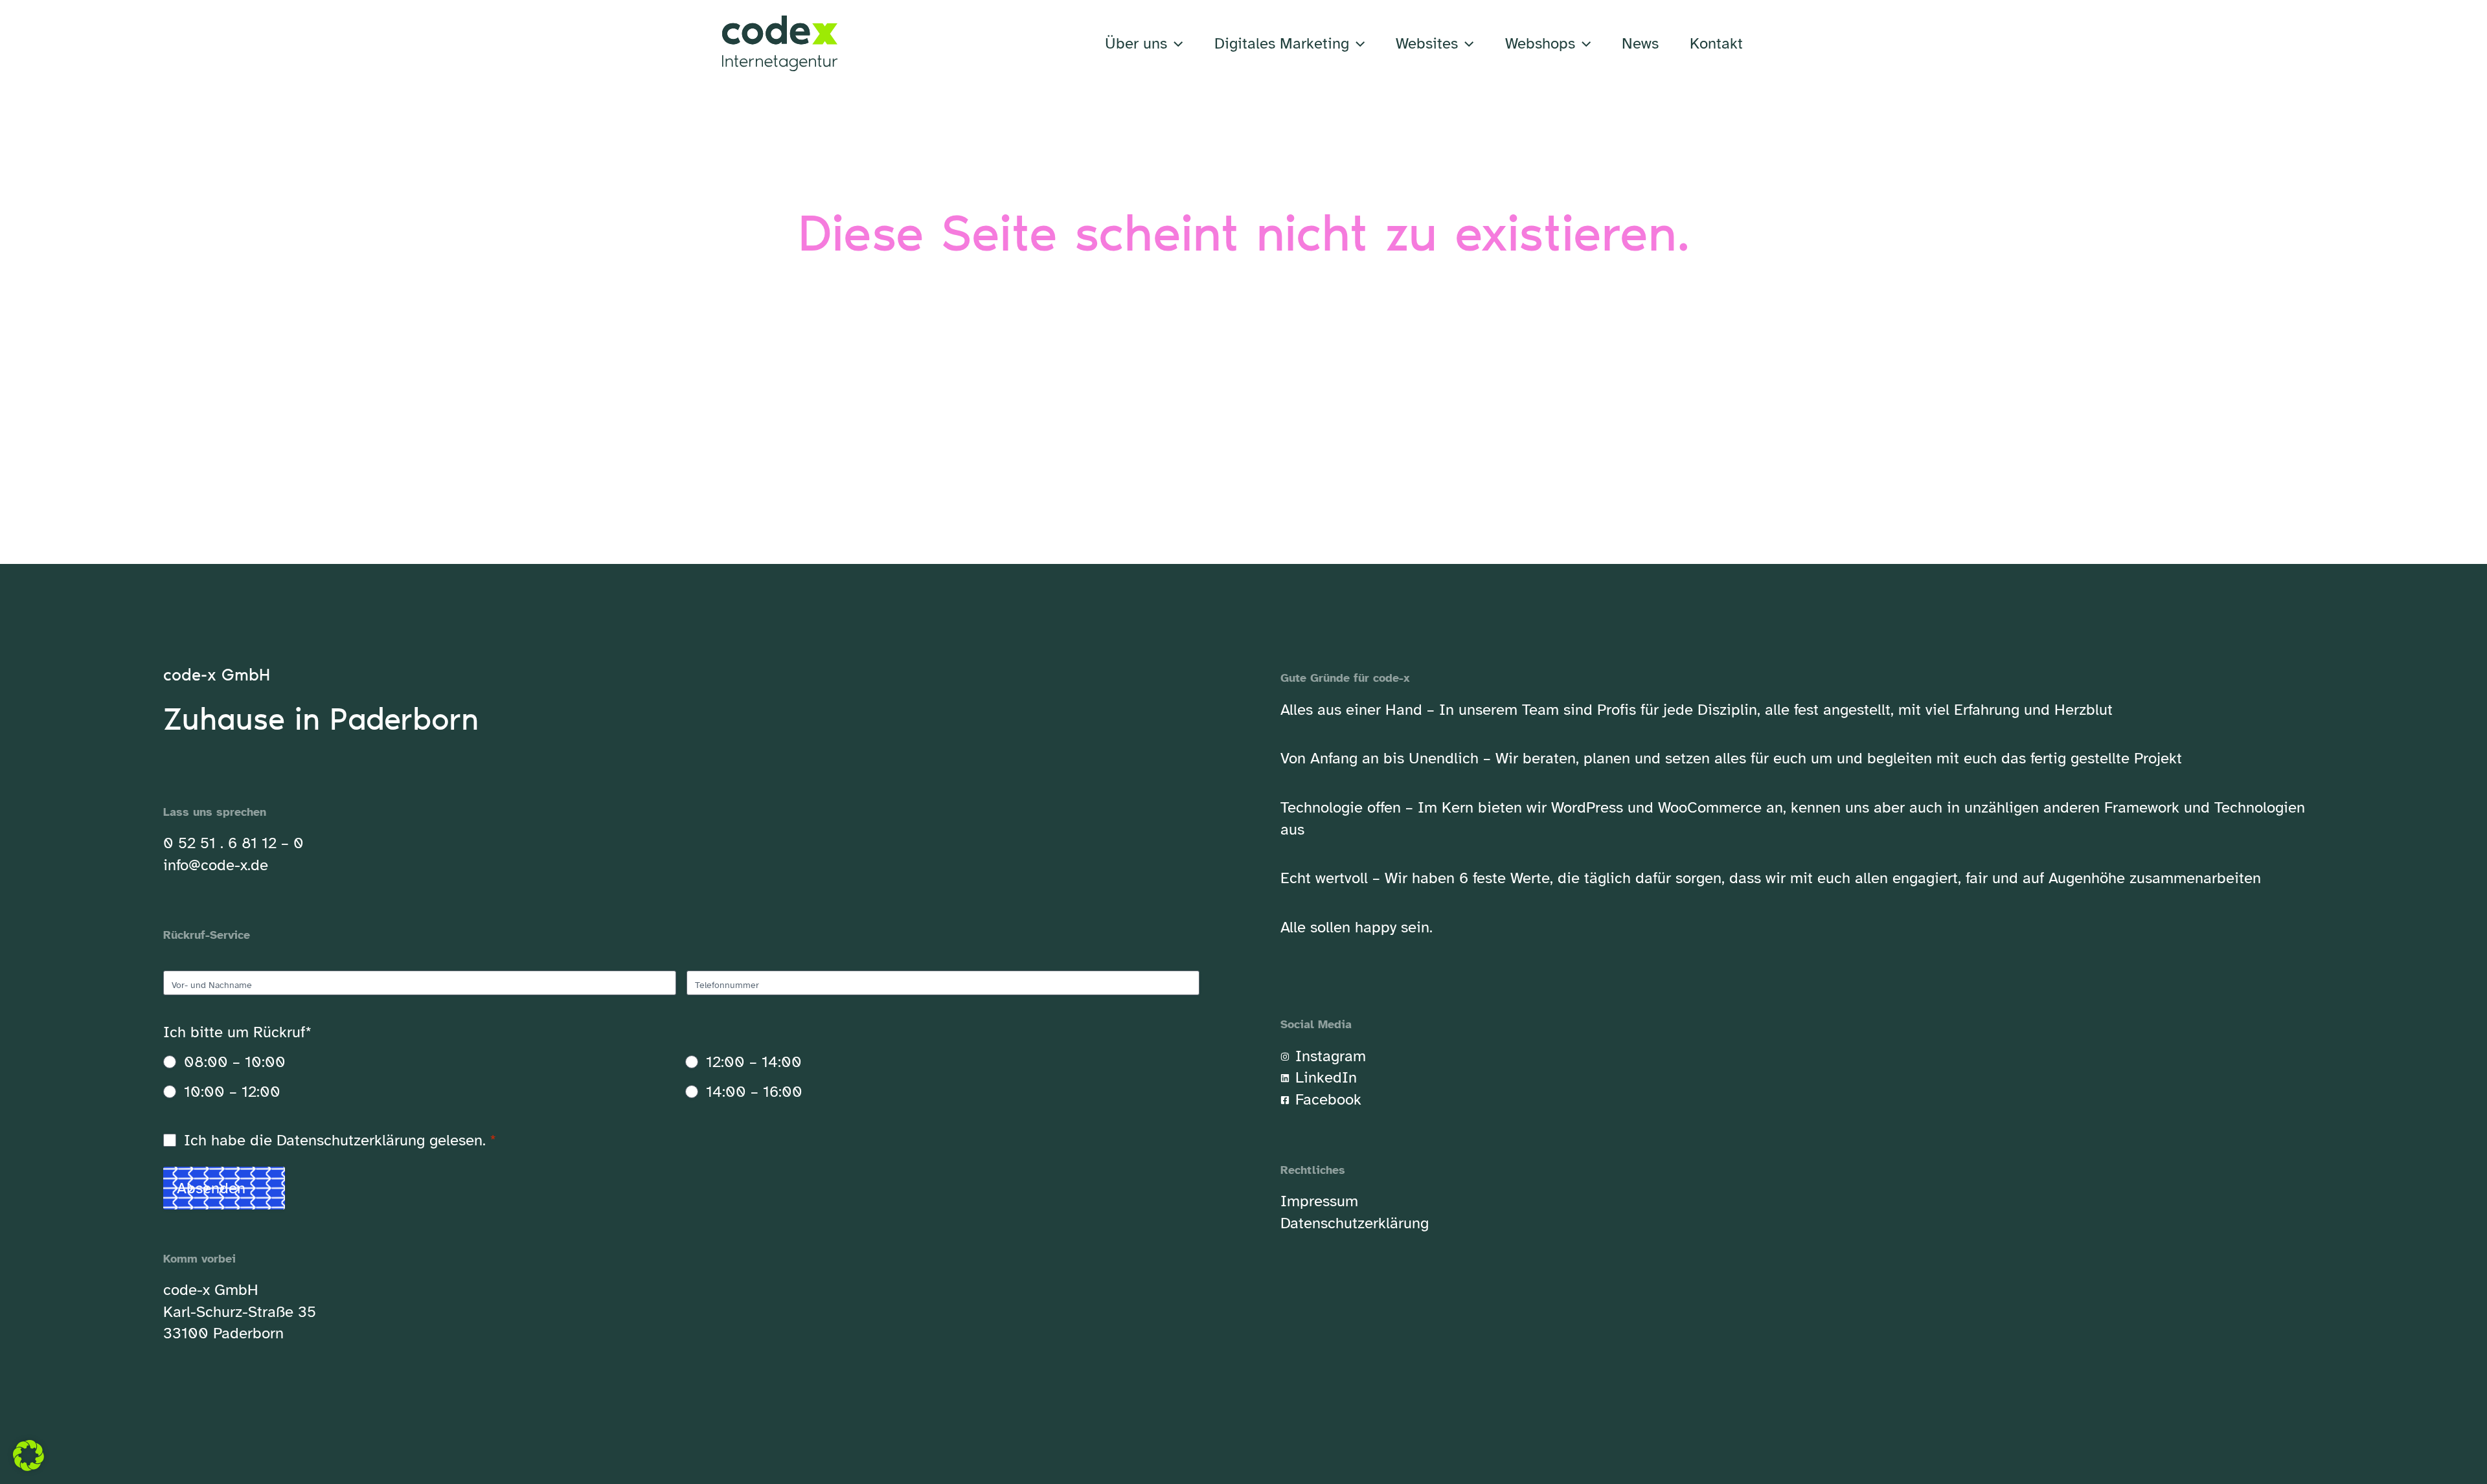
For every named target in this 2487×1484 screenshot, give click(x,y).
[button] (1175, 43)
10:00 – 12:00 (232, 1092)
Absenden (211, 1188)
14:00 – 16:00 (754, 1092)
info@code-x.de (216, 865)
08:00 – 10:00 (235, 1062)
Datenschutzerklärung (351, 1140)
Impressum (1319, 1201)
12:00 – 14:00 (754, 1062)
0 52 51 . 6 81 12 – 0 (233, 843)
